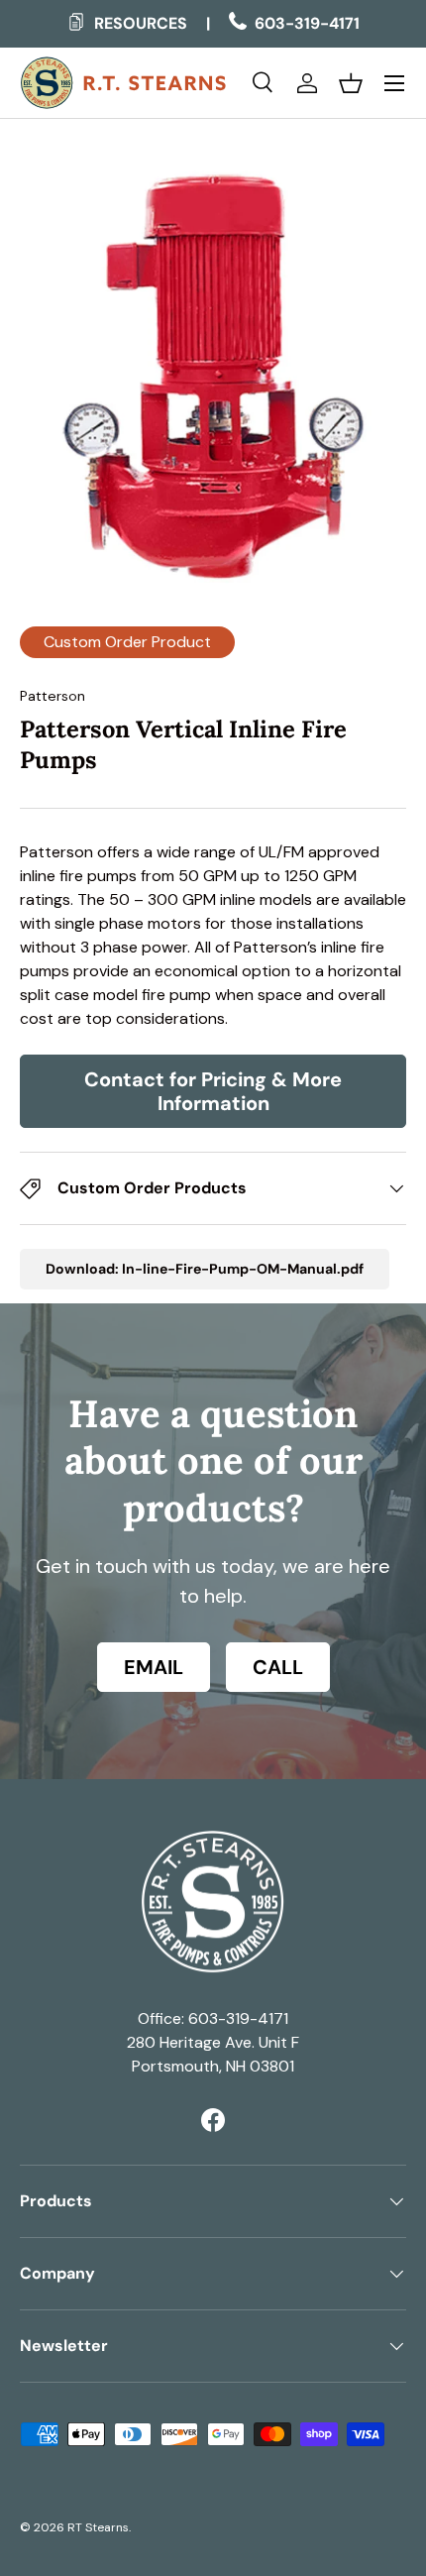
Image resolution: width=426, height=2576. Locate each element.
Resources (139, 23)
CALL (278, 1667)
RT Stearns (98, 2527)
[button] (351, 83)
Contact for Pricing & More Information (213, 1091)
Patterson (53, 696)
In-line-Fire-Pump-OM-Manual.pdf (243, 1269)
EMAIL (154, 1667)
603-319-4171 (305, 23)
